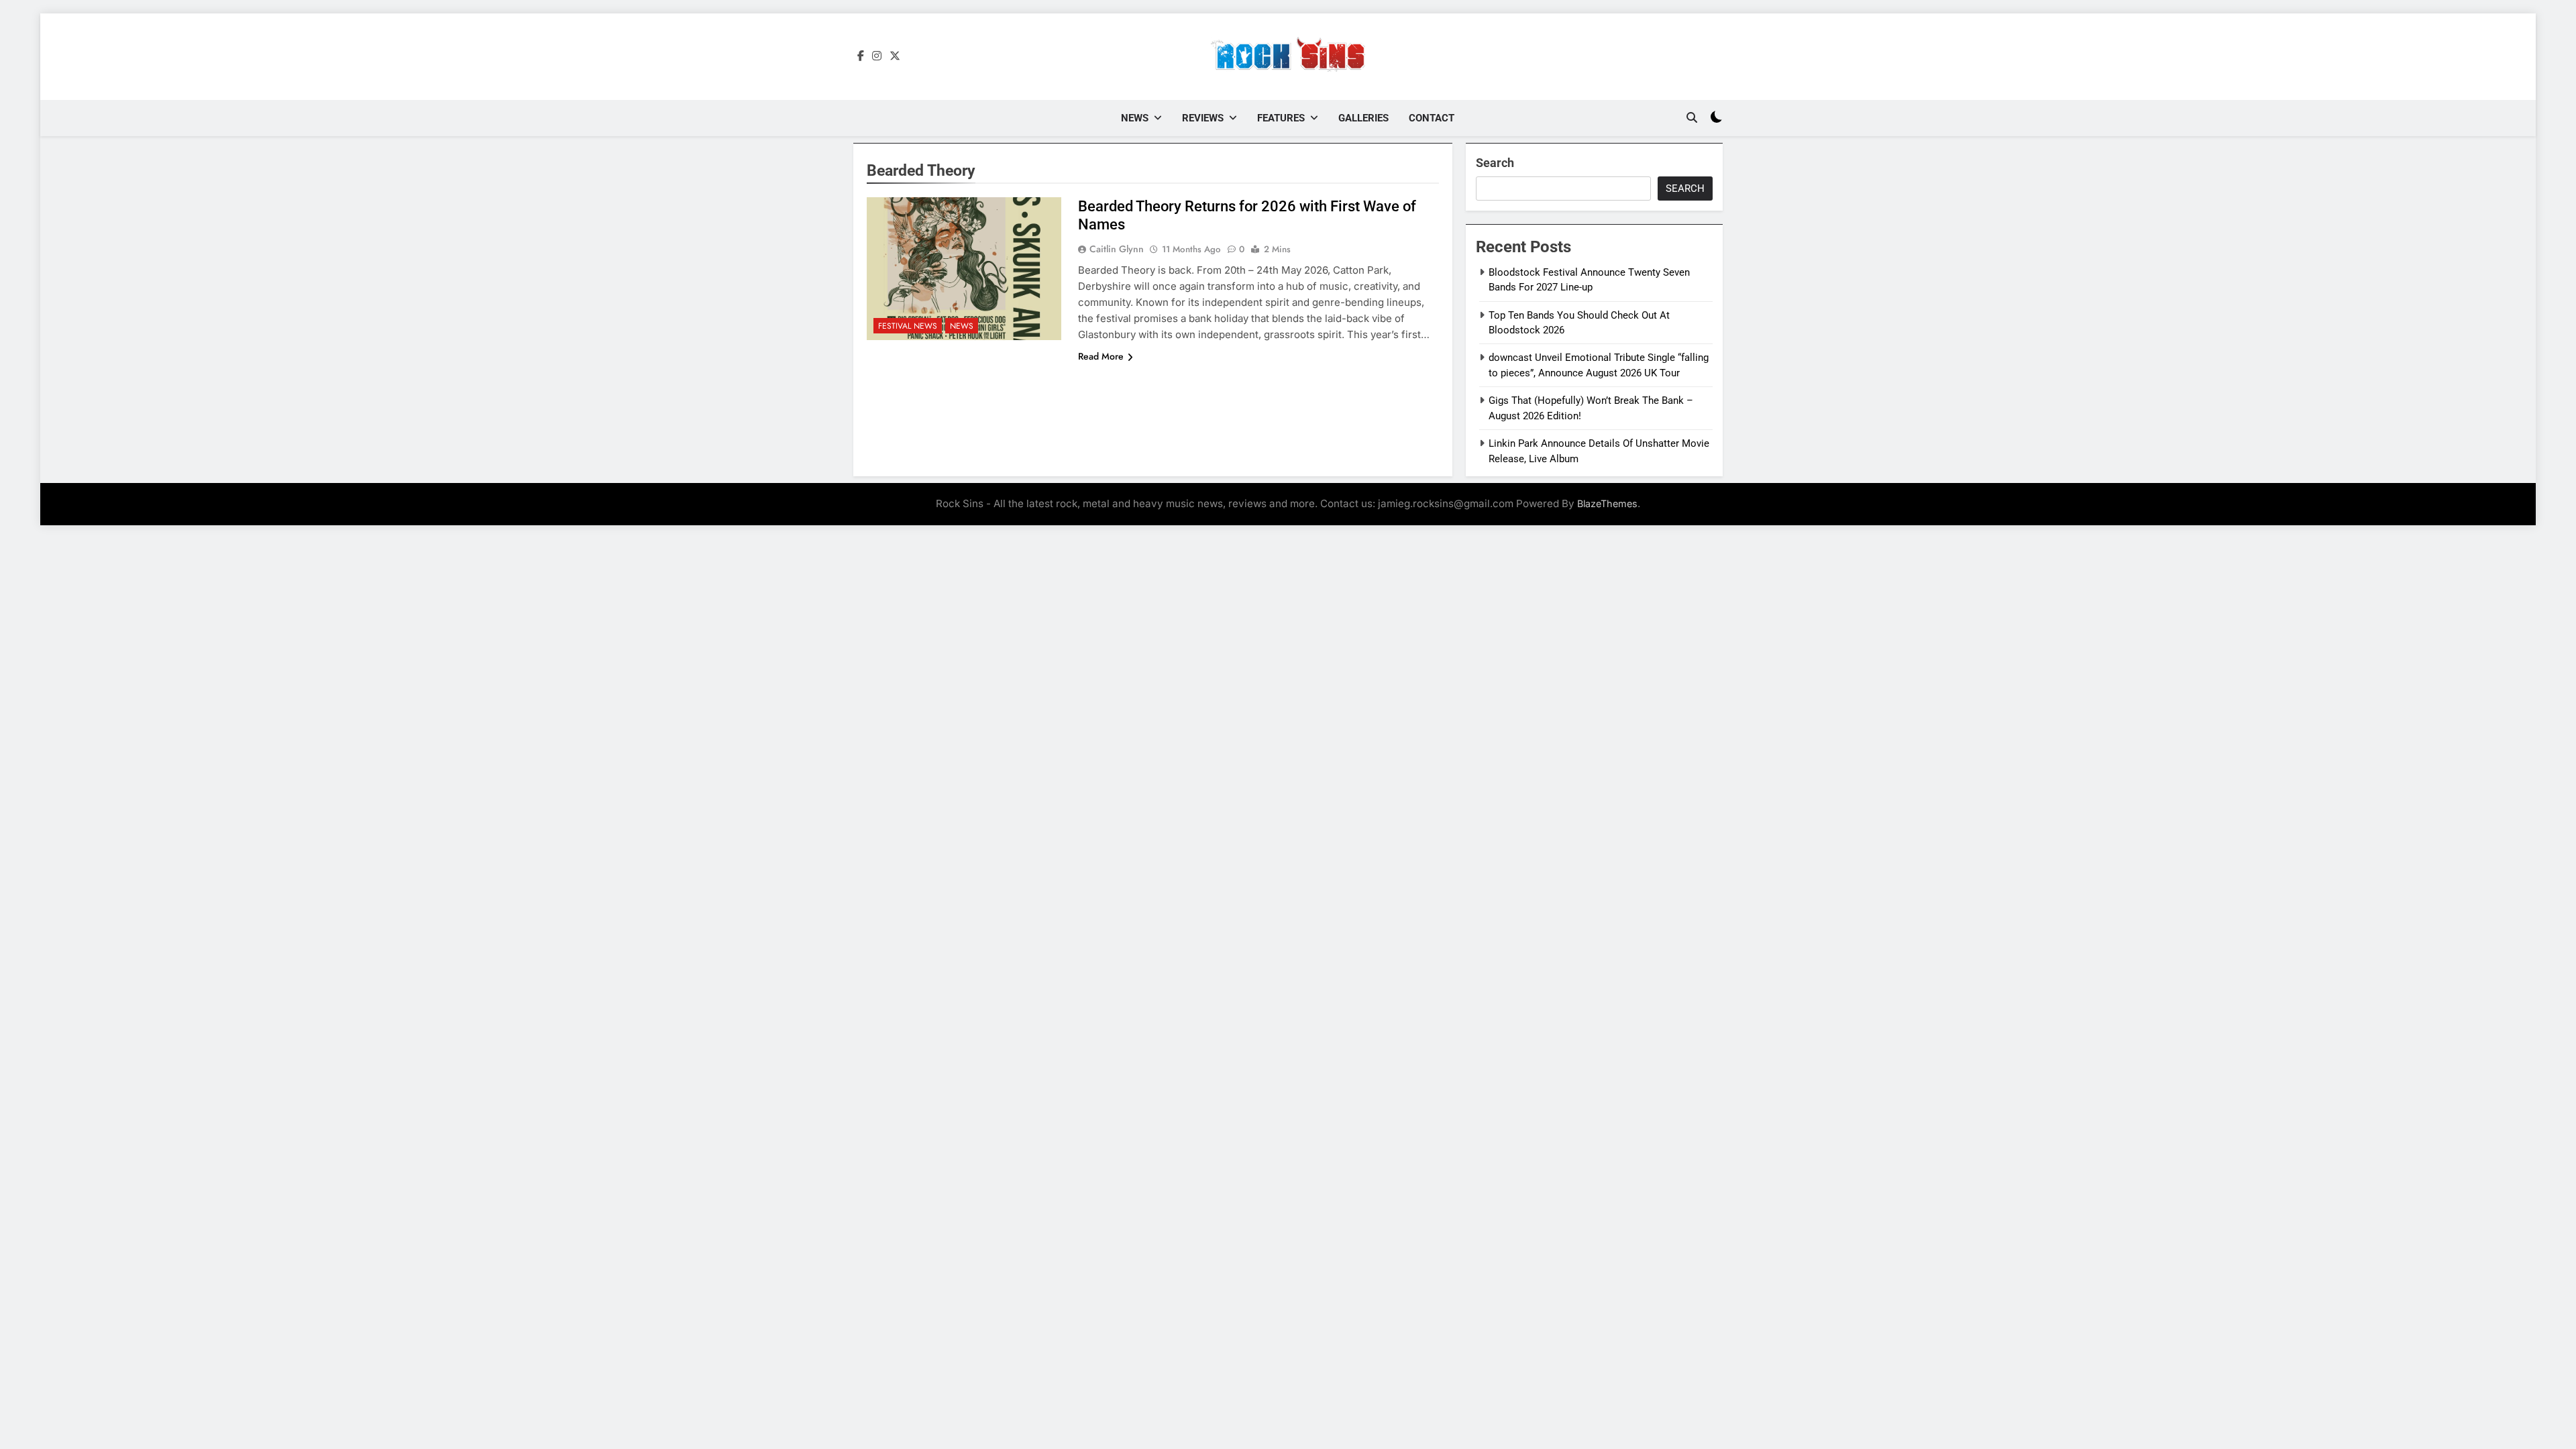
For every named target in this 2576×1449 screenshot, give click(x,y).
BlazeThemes (1607, 503)
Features (1281, 118)
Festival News (908, 326)
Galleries (1363, 118)
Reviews (1203, 118)
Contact (1432, 118)
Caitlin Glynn (1117, 249)
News (1135, 118)
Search (1495, 163)
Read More (1101, 356)
